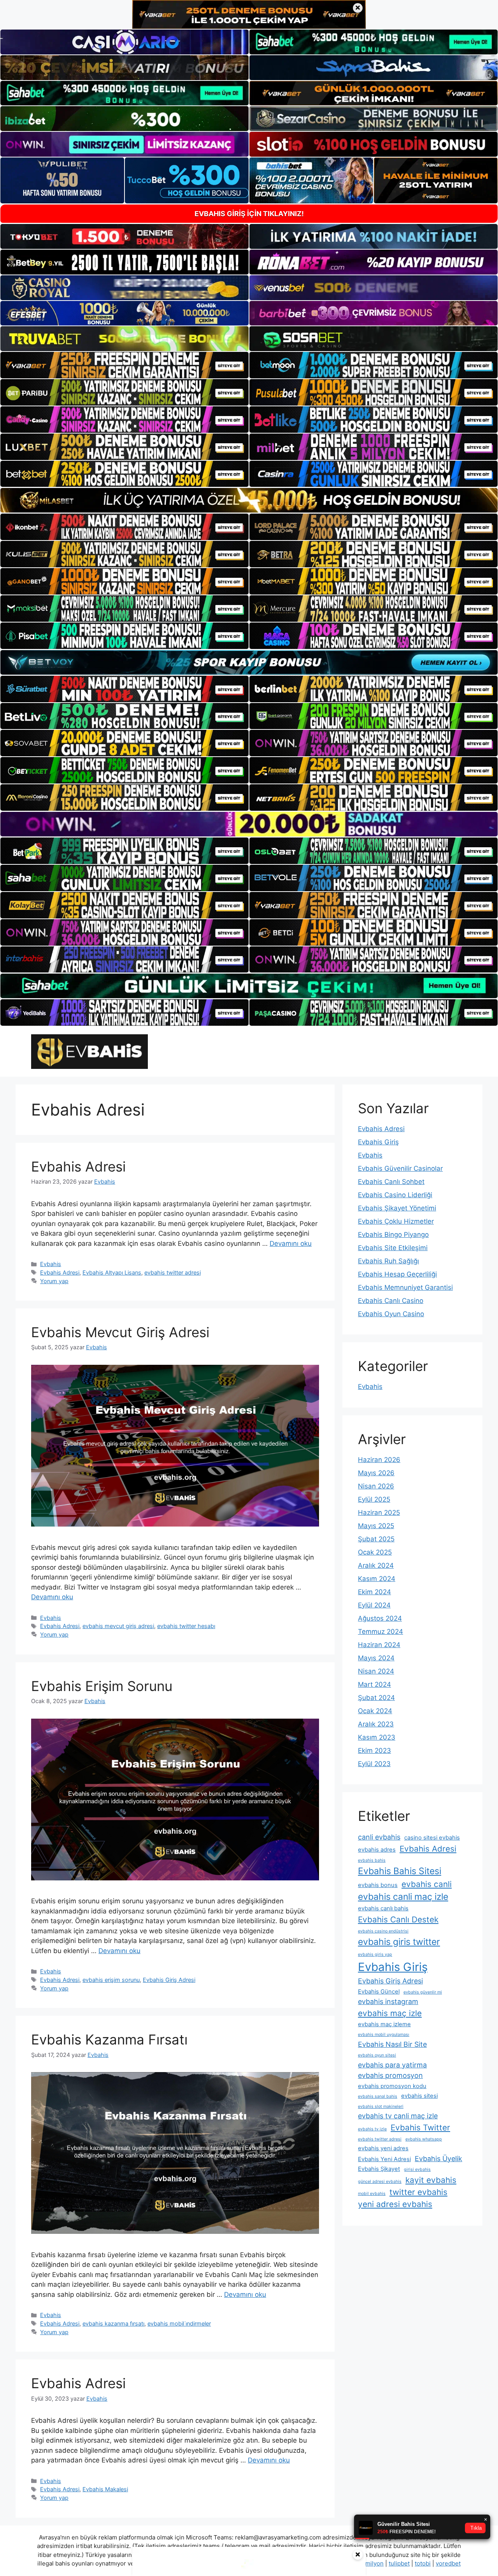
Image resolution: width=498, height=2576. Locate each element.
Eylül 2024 (374, 1605)
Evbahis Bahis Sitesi (400, 1871)
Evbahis (51, 1264)
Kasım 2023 (377, 1737)
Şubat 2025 (376, 1539)
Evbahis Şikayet (379, 2169)
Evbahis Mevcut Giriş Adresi (120, 1332)
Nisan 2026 (376, 1486)
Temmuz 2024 (381, 1632)
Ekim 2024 (374, 1592)
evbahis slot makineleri (381, 2106)
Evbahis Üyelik (438, 2159)
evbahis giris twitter (399, 1942)
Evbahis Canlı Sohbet (391, 1182)
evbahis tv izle (372, 2129)
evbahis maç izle (390, 2013)
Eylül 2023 (374, 1764)
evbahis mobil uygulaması (384, 2035)
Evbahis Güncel (379, 1992)
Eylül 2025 (374, 1499)
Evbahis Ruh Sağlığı (388, 1261)
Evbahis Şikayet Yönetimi (397, 1208)
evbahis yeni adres (383, 2148)
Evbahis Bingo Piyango (393, 1235)
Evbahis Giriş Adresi (169, 1980)
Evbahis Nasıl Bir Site (392, 2044)
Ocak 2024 (375, 1711)
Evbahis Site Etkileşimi (393, 1248)
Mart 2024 (374, 1684)
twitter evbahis (418, 2192)
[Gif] (249, 500)
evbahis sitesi (419, 2096)
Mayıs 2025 (376, 1526)
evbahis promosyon (390, 2075)
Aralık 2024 (376, 1565)
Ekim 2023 (374, 1751)
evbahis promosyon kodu (392, 2086)
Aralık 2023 (376, 1724)
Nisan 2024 (376, 1671)
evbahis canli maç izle (403, 1897)
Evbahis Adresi (78, 1166)
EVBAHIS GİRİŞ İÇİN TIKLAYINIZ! (249, 214)
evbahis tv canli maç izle (398, 2116)
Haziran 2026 (379, 1460)
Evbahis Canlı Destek (398, 1919)
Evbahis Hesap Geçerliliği (397, 1274)
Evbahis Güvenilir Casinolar (400, 1168)
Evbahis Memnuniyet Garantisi (405, 1287)
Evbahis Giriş (378, 1142)
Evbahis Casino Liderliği (395, 1195)
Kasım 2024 (377, 1579)
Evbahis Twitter (420, 2127)
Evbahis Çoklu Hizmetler (396, 1221)
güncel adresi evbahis (380, 2182)
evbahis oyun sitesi (377, 2055)
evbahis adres (377, 1850)
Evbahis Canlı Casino (391, 1301)
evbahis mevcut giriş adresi (118, 1626)
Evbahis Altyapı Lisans (112, 1272)
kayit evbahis (431, 2180)
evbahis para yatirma (392, 2065)
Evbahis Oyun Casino (391, 1314)
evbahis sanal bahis (378, 2096)
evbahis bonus (378, 1885)
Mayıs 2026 (376, 1473)
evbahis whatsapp (424, 2139)
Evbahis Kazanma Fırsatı (109, 2039)
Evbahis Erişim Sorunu (102, 1686)
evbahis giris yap (375, 1954)
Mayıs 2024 (376, 1658)
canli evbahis (379, 1837)
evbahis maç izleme (384, 2024)
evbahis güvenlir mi (423, 1992)
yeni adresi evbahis (395, 2204)
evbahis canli (427, 1884)
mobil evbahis (372, 2194)
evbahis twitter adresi (173, 1272)
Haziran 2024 (379, 1645)
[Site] (124, 365)
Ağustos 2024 (380, 1618)
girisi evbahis (417, 2169)
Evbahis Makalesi (105, 2489)
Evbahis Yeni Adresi (384, 2159)
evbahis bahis (372, 1860)
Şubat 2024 (376, 1698)
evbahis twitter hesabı (186, 1626)
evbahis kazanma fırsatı (113, 2323)
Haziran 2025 (379, 1513)
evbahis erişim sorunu (111, 1980)
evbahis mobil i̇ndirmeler (179, 2323)
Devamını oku (291, 1243)
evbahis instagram (388, 2002)
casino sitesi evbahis (432, 1838)
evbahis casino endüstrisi (383, 1931)
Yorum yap (54, 1281)
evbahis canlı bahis (383, 1908)
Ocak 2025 (375, 1552)
